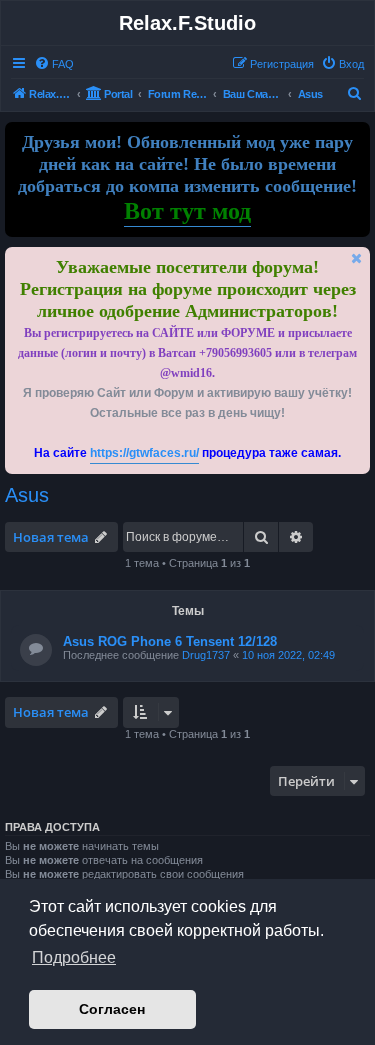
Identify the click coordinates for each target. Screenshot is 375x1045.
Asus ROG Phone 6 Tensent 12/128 (170, 641)
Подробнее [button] (74, 957)
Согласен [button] (112, 1009)
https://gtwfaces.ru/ (144, 453)
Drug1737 (206, 655)
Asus (27, 495)
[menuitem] (54, 64)
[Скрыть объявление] (357, 258)
